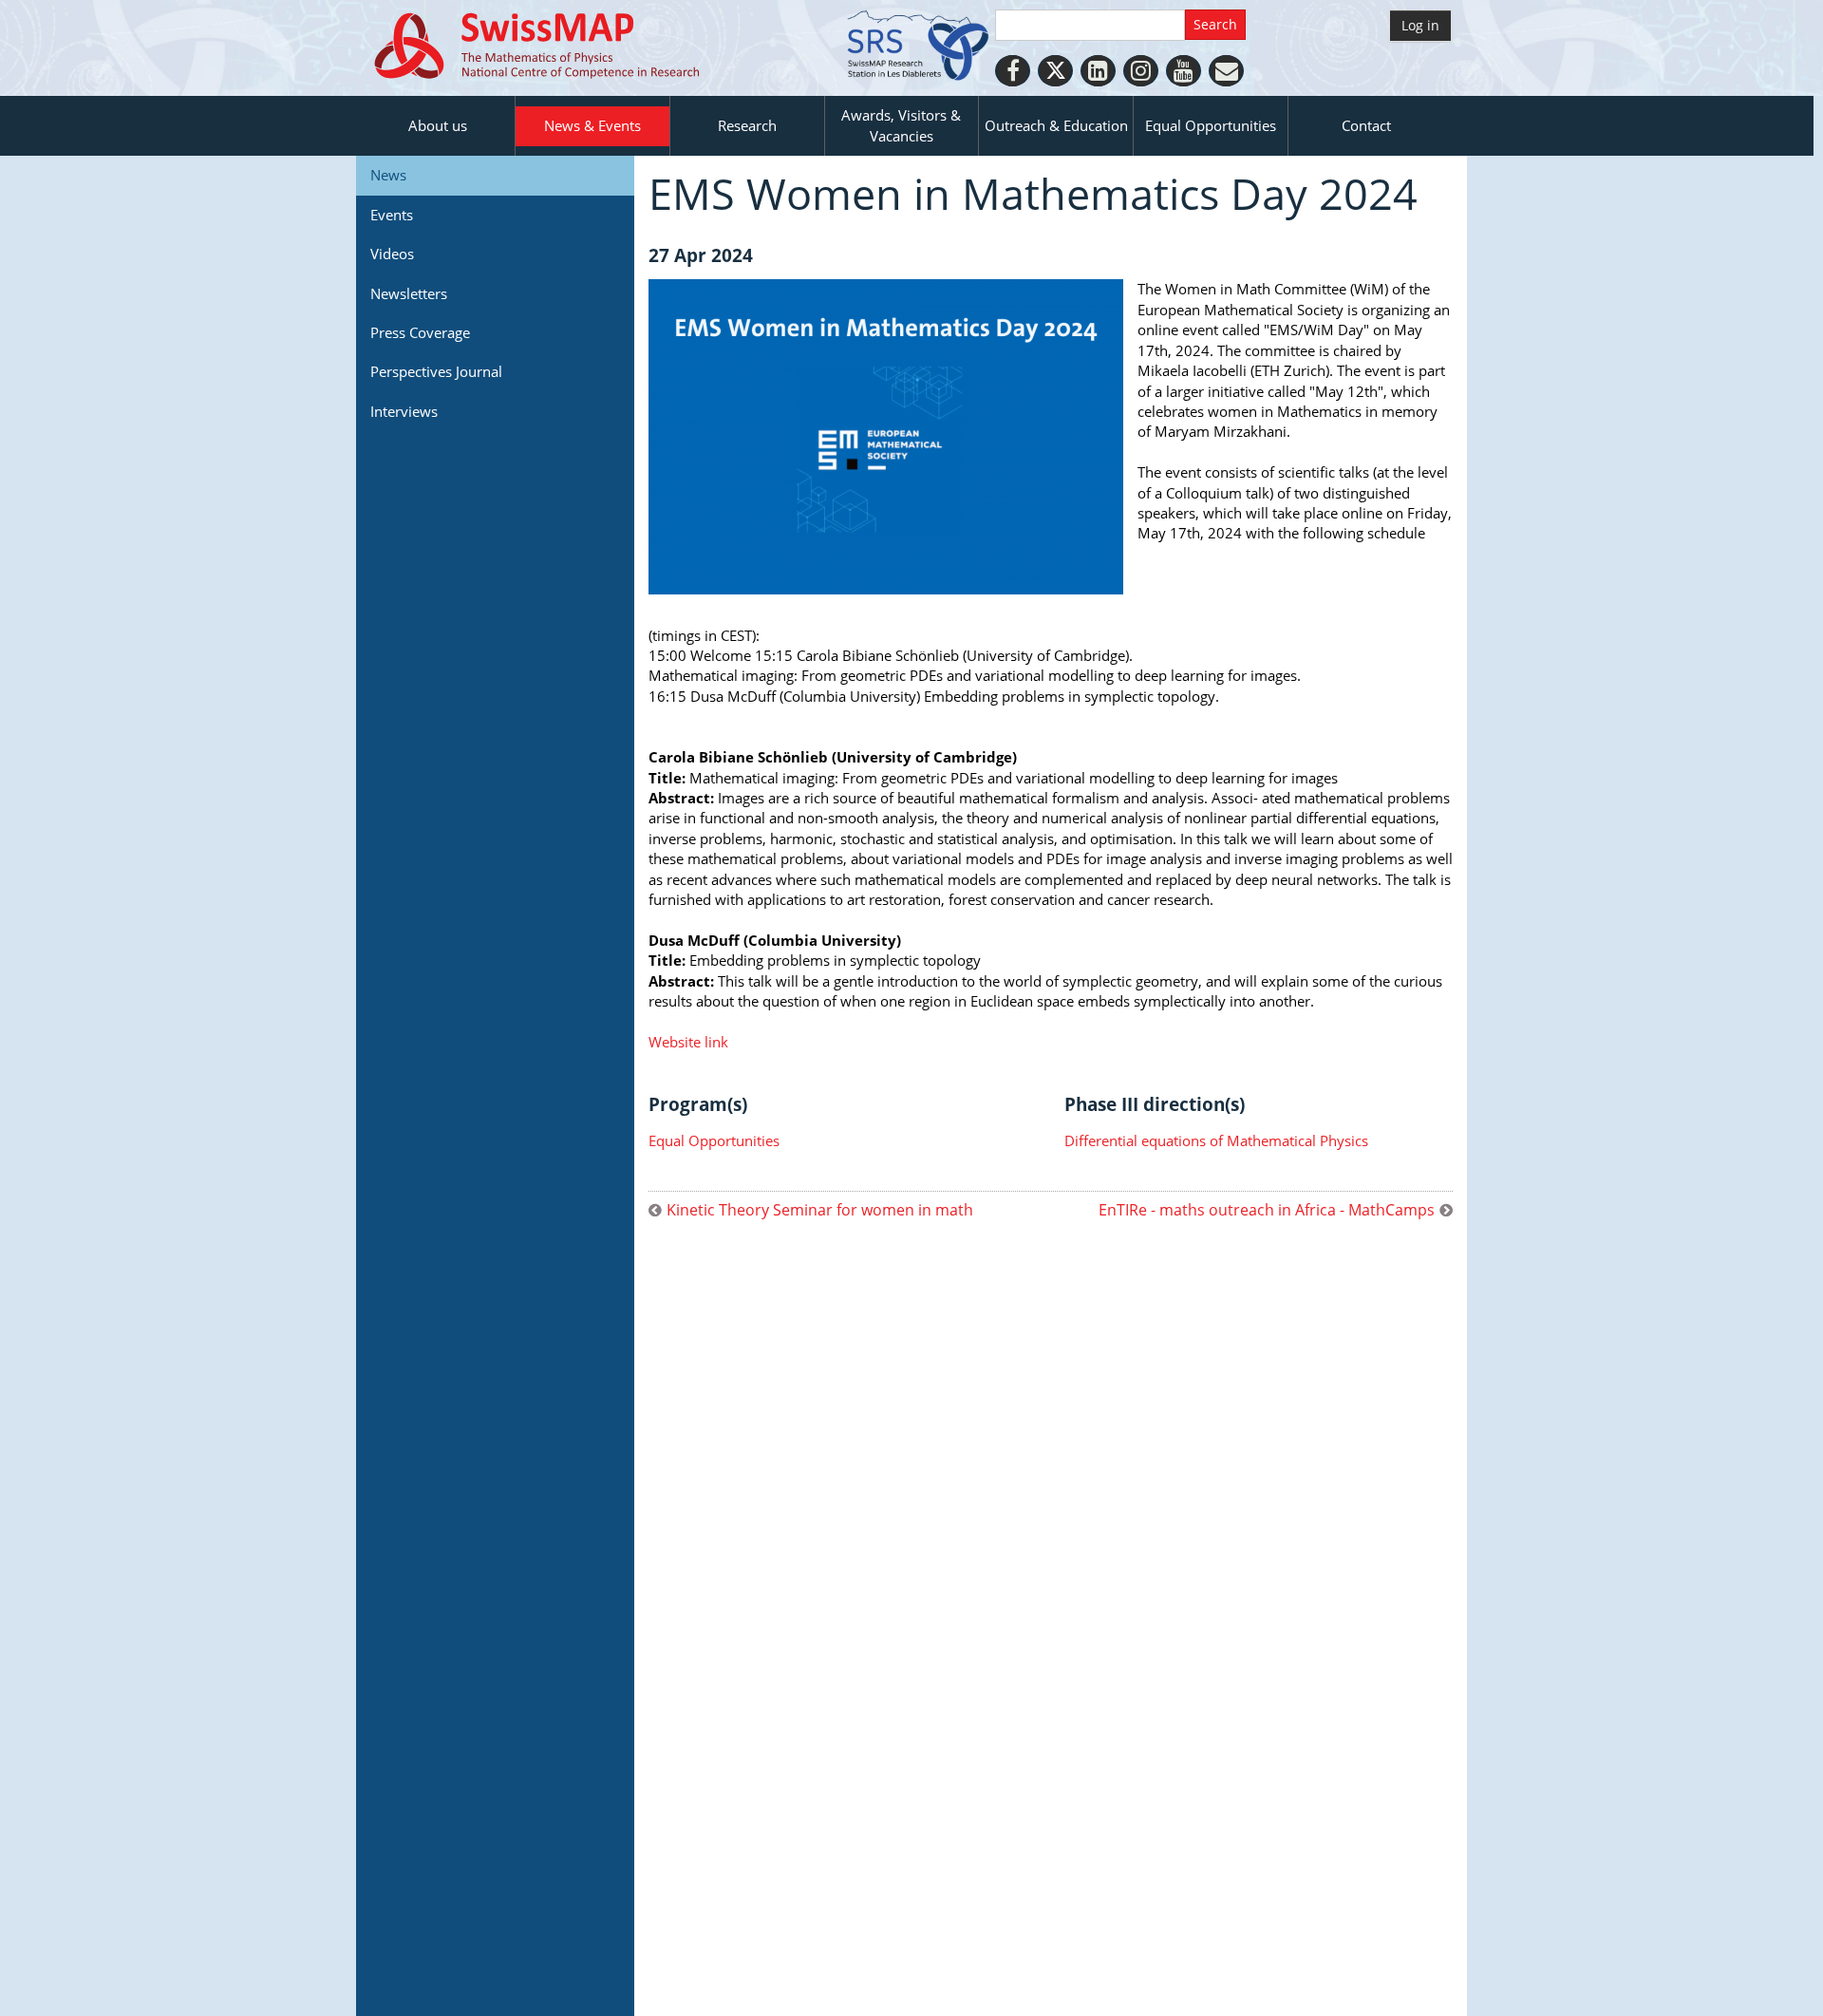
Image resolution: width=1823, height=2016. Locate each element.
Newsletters (409, 293)
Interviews (404, 411)
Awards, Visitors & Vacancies (901, 125)
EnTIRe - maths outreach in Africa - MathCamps (1267, 1210)
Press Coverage (420, 332)
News (388, 175)
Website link (688, 1042)
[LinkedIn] (1098, 71)
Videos (392, 254)
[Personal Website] (1226, 71)
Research (747, 125)
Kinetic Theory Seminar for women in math (820, 1210)
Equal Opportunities (1211, 125)
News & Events (592, 125)
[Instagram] (1141, 71)
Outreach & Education (1056, 125)
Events (392, 215)
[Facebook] (1013, 71)
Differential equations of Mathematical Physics (1216, 1140)
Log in (1420, 25)
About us (438, 125)
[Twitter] (1055, 71)
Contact (1366, 125)
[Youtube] (1184, 71)
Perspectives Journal (436, 371)
